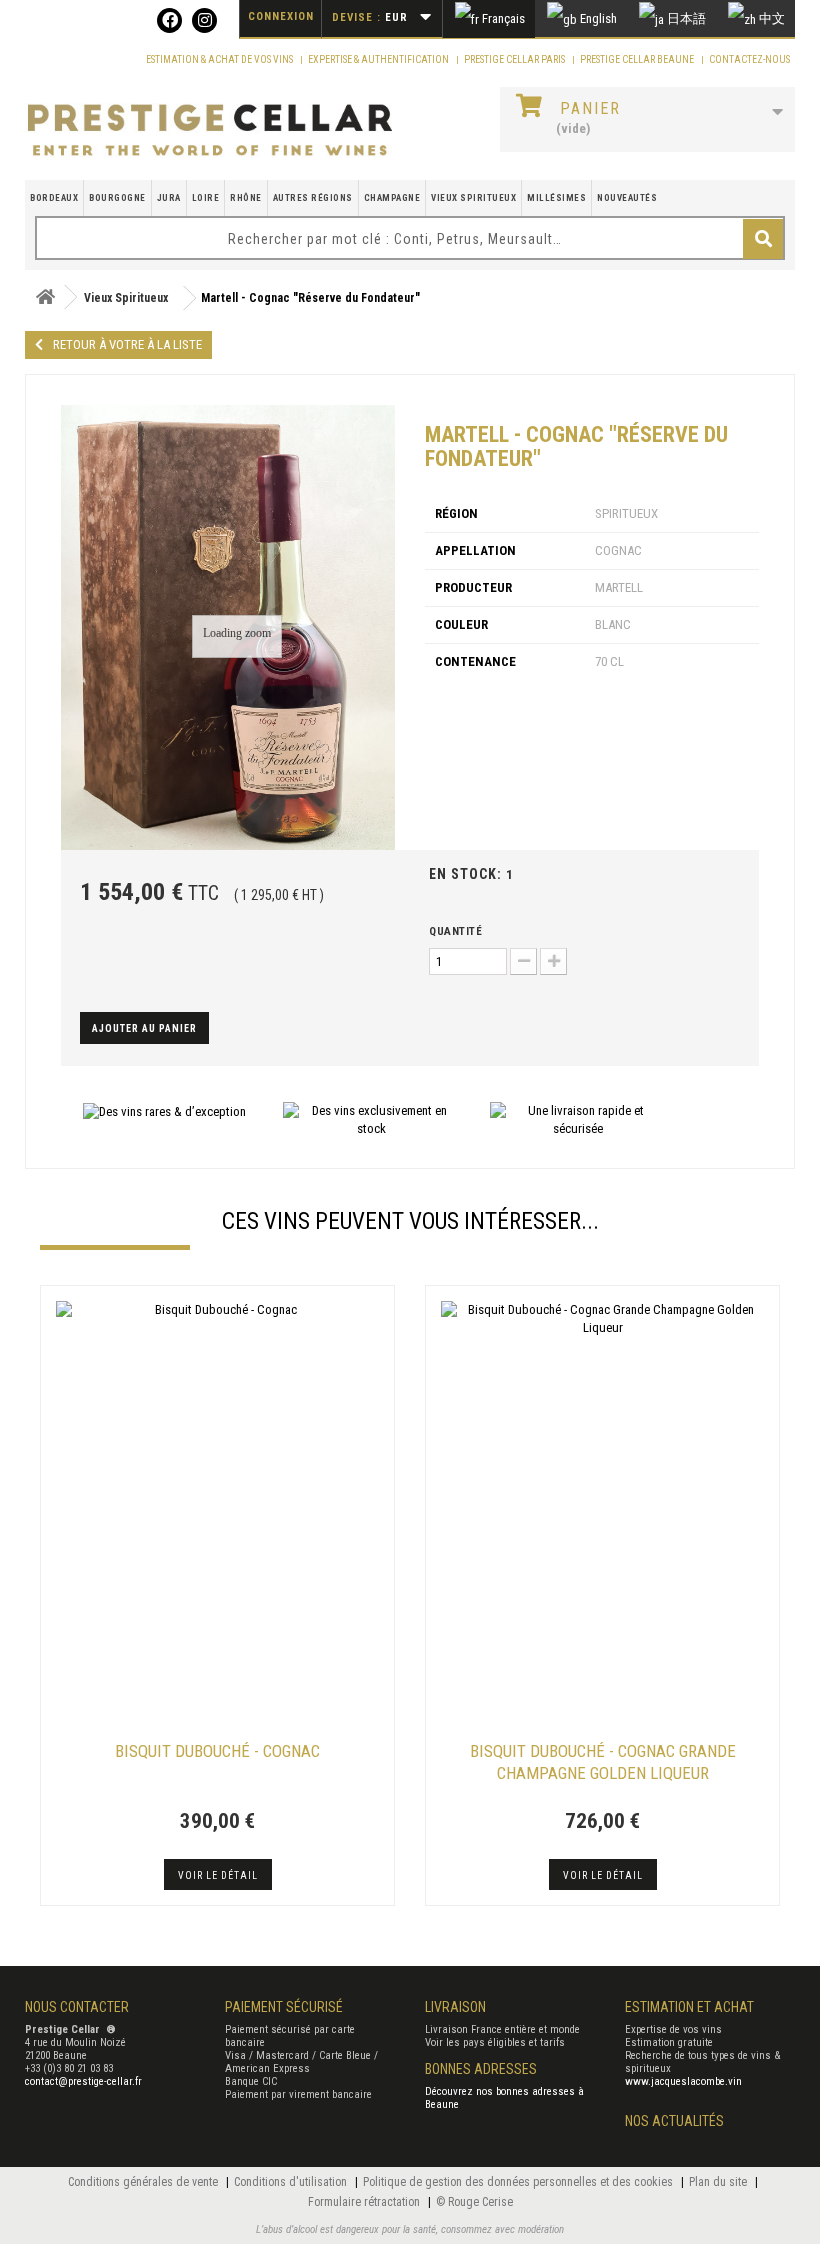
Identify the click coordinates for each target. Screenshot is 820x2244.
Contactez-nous (749, 59)
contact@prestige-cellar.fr (83, 2081)
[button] (50, 1598)
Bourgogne (117, 198)
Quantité (455, 931)
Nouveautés (627, 198)
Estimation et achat (689, 2007)
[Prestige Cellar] (210, 131)
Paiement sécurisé (284, 2007)
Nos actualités (674, 2121)
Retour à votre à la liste (127, 344)
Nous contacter (77, 2007)
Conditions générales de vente (144, 2182)
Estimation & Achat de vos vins (220, 59)
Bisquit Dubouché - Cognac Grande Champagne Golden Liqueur (603, 1762)
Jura (169, 198)
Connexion (281, 16)
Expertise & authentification (379, 59)
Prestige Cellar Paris (515, 59)
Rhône (246, 198)
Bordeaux (54, 198)
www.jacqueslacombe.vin (683, 2081)
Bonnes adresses (481, 2069)
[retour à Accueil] (45, 297)
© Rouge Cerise (474, 2202)
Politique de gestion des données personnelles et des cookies (519, 2182)
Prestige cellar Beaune (638, 59)
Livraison (455, 2007)
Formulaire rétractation (365, 2202)
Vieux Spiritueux (473, 198)
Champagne (392, 198)
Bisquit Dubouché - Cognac (217, 1751)
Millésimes (556, 198)
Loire (206, 198)
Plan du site (719, 2182)
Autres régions (313, 198)
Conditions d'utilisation (292, 2182)
